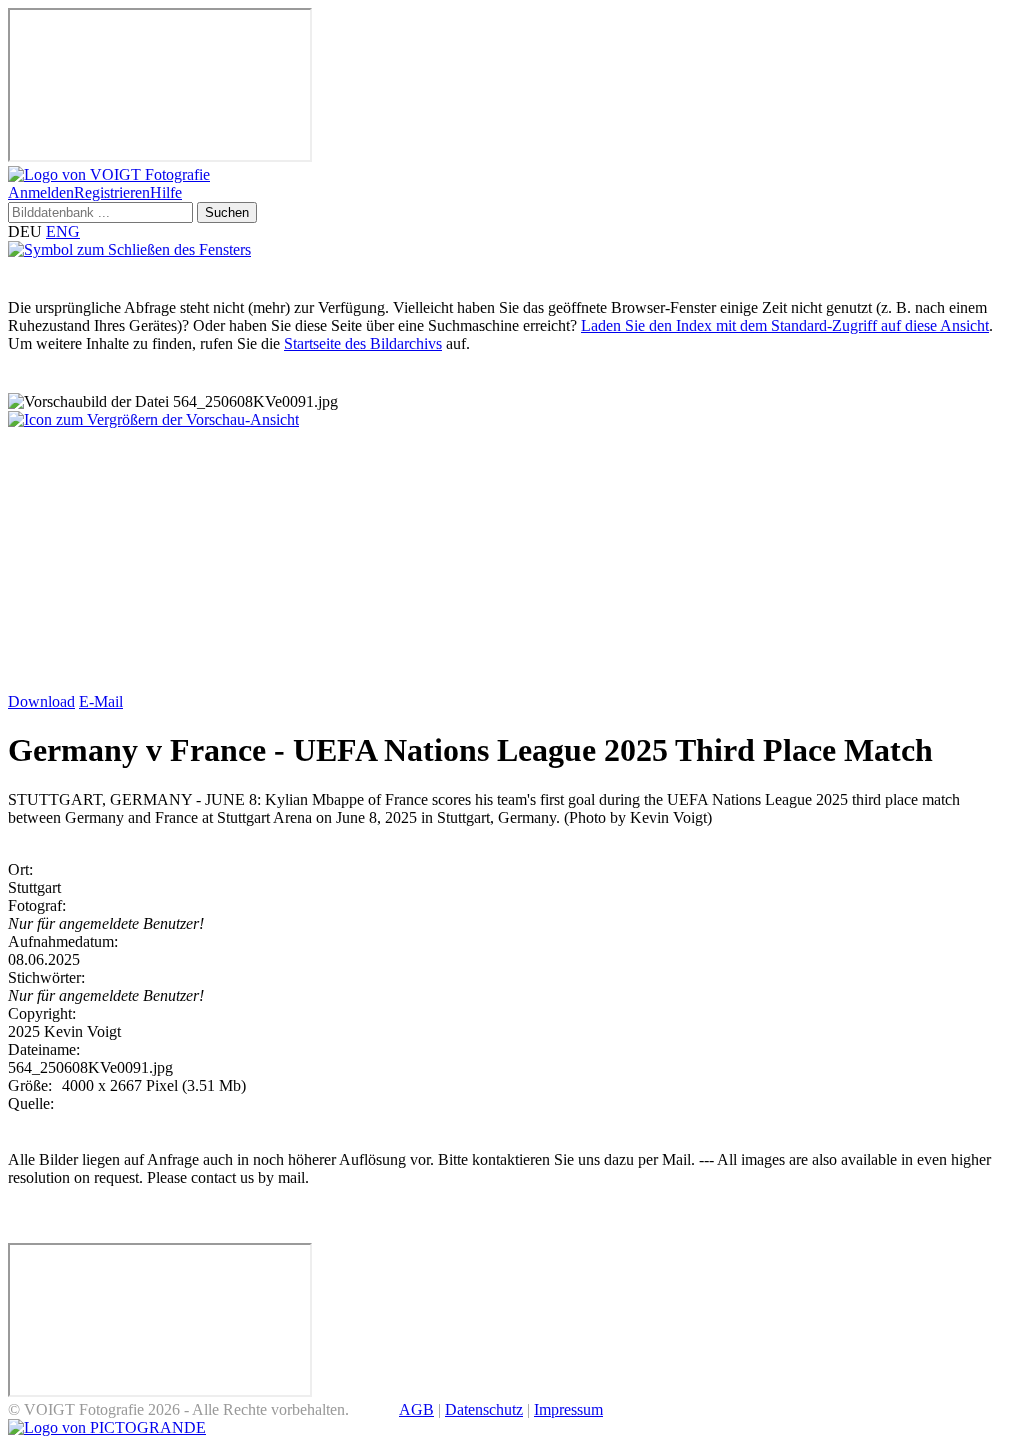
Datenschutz (484, 1409)
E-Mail (101, 701)
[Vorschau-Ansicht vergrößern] (153, 419)
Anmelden (41, 192)
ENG (63, 231)
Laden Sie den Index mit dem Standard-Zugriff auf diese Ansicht (785, 325)
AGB (416, 1409)
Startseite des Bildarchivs (363, 343)
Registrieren (112, 192)
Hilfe (166, 192)
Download (41, 701)
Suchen (227, 212)
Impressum (568, 1409)
